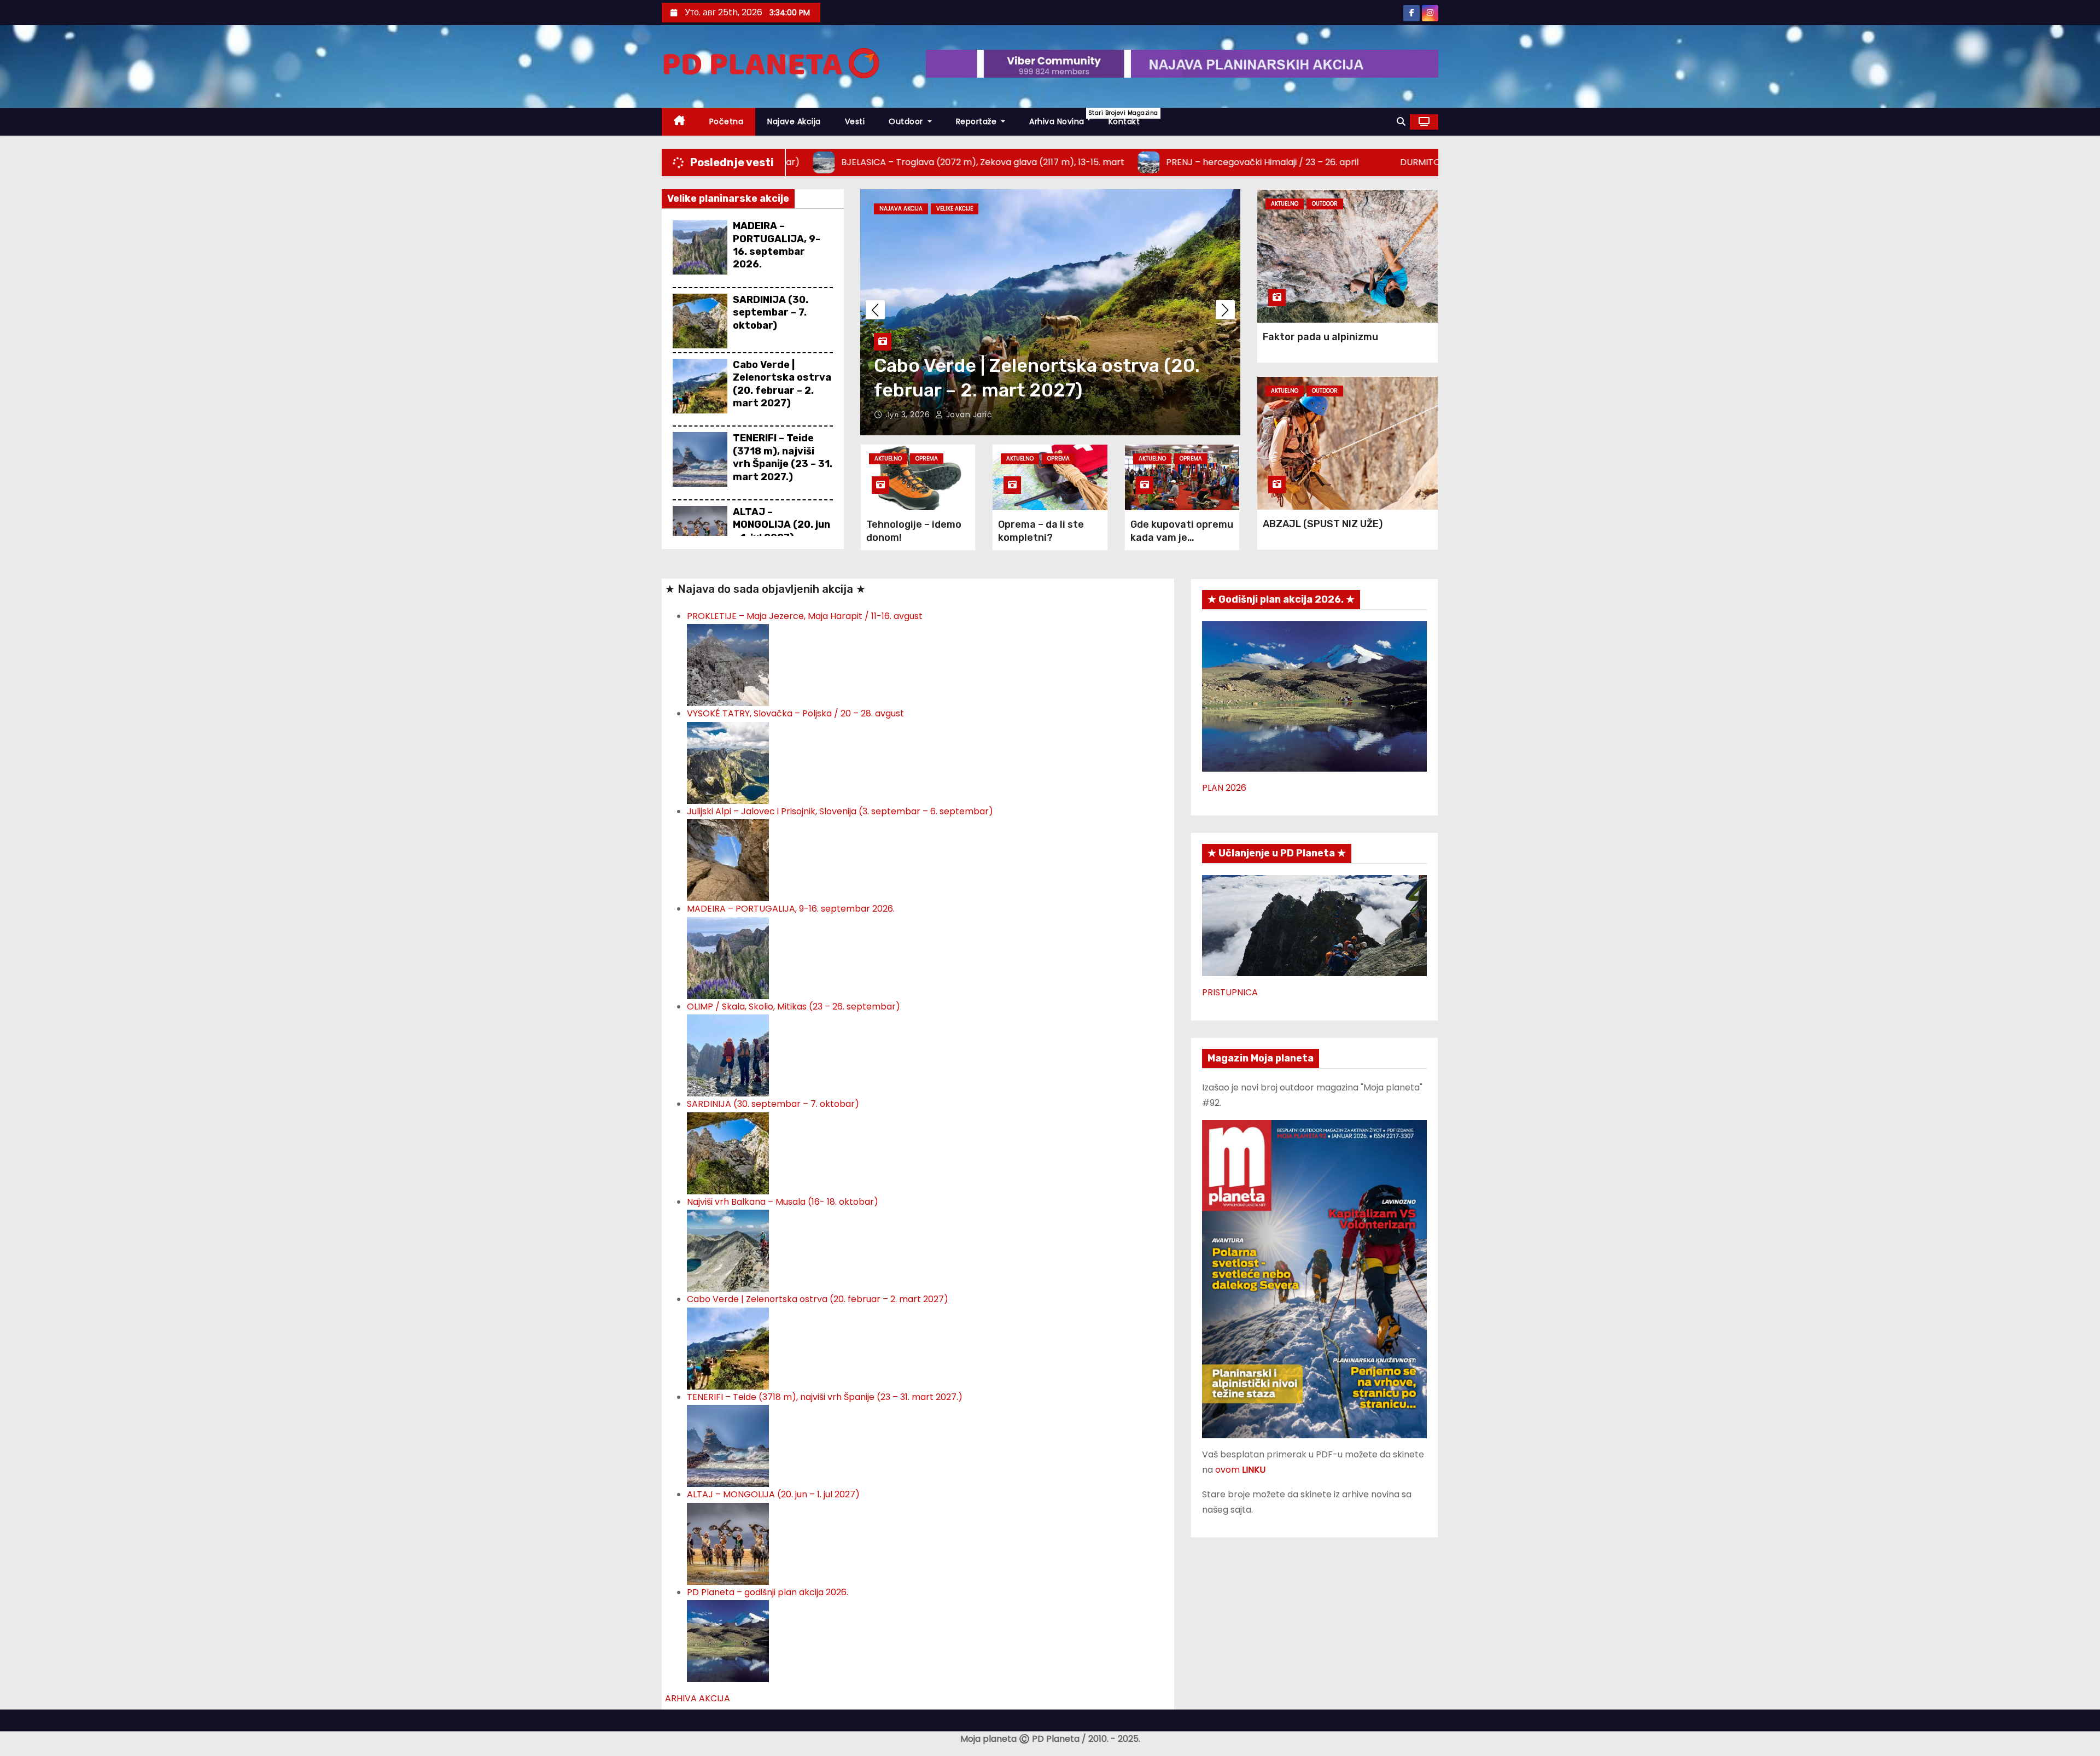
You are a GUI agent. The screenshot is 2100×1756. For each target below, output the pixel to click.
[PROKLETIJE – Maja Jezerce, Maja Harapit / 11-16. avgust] (728, 665)
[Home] (679, 122)
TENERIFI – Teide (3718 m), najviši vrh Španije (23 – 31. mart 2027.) (783, 457)
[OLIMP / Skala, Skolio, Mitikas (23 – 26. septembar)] (728, 1055)
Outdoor (907, 121)
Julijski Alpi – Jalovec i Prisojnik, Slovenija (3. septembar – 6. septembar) (840, 811)
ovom (1240, 1470)
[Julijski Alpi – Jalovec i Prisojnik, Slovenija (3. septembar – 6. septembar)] (728, 860)
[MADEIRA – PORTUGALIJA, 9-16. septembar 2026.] (728, 957)
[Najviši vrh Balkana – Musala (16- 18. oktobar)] (728, 1250)
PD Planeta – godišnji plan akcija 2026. (768, 1592)
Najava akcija (901, 209)
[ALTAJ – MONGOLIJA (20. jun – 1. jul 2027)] (728, 1543)
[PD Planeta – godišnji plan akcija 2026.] (728, 1640)
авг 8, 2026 (909, 415)
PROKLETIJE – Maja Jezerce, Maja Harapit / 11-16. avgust (805, 616)
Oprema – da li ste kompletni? (1041, 531)
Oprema (927, 459)
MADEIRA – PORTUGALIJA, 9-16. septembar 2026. (777, 245)
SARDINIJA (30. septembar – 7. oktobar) (771, 313)
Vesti (855, 121)
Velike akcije (955, 209)
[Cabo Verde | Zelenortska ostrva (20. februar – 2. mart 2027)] (728, 1348)
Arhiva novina (1063, 118)
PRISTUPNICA (1230, 992)
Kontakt (1124, 121)
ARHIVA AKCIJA (698, 1698)
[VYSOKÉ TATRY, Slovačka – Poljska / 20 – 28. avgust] (728, 762)
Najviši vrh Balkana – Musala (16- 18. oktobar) (783, 1202)
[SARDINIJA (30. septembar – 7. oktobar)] (728, 1153)
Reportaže (978, 121)
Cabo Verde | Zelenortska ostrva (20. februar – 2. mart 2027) (782, 384)
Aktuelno (888, 459)
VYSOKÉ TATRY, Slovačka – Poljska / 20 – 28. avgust (795, 713)
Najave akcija (794, 121)
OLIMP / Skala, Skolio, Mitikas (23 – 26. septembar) (794, 1007)
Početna (727, 121)
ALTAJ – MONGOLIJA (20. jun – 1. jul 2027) (781, 525)
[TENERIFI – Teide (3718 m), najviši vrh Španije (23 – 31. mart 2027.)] (728, 1445)
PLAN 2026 (1224, 788)
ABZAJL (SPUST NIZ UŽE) (1323, 524)
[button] (1401, 122)
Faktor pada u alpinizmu (1320, 337)
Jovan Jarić (968, 415)
